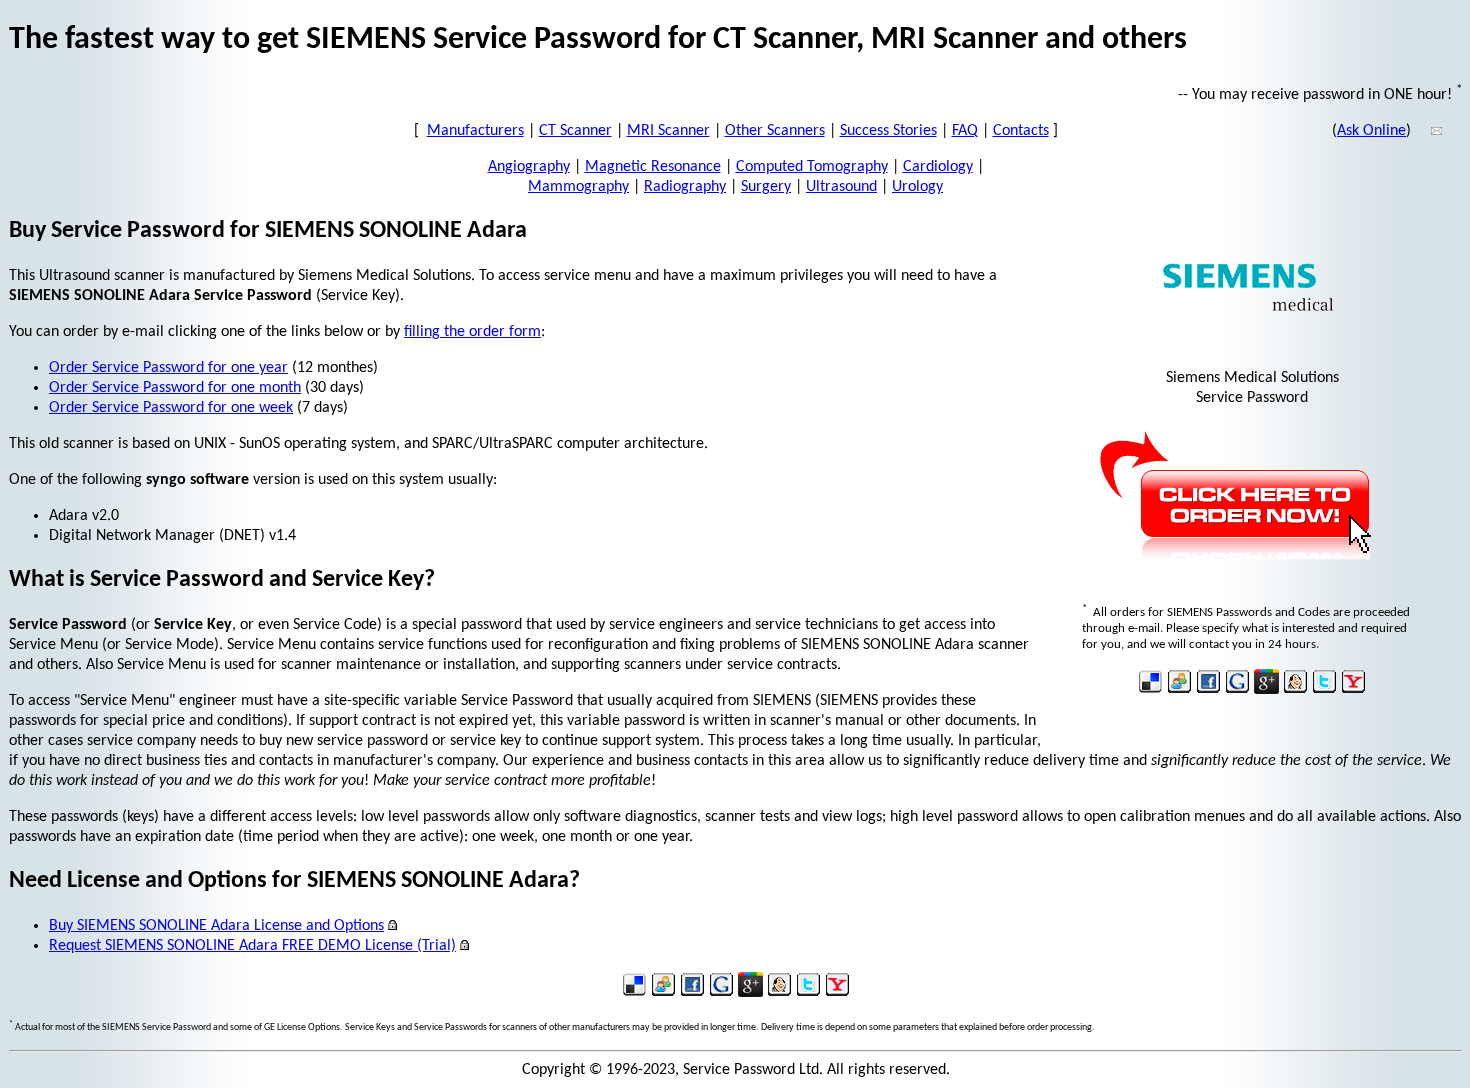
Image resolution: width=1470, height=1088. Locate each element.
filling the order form (472, 332)
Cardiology (938, 167)
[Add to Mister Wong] (1295, 690)
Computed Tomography (812, 167)
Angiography (529, 167)
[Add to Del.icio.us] (1150, 690)
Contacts (1021, 131)
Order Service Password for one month (175, 388)
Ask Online (1371, 131)
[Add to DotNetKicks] (1179, 690)
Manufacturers (475, 131)
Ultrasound (841, 187)
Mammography (578, 187)
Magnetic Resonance (653, 167)
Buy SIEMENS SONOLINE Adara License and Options (216, 926)
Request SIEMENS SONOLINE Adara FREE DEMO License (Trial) (252, 946)
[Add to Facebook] (1208, 690)
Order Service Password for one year (168, 368)
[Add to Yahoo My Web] (1353, 690)
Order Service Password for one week (171, 408)
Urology (917, 187)
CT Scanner (575, 131)
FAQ (965, 131)
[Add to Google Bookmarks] (1237, 690)
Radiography (685, 187)
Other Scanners (775, 131)
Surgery (766, 187)
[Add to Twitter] (1324, 690)
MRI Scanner (668, 131)
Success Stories (888, 131)
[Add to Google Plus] (1266, 690)
